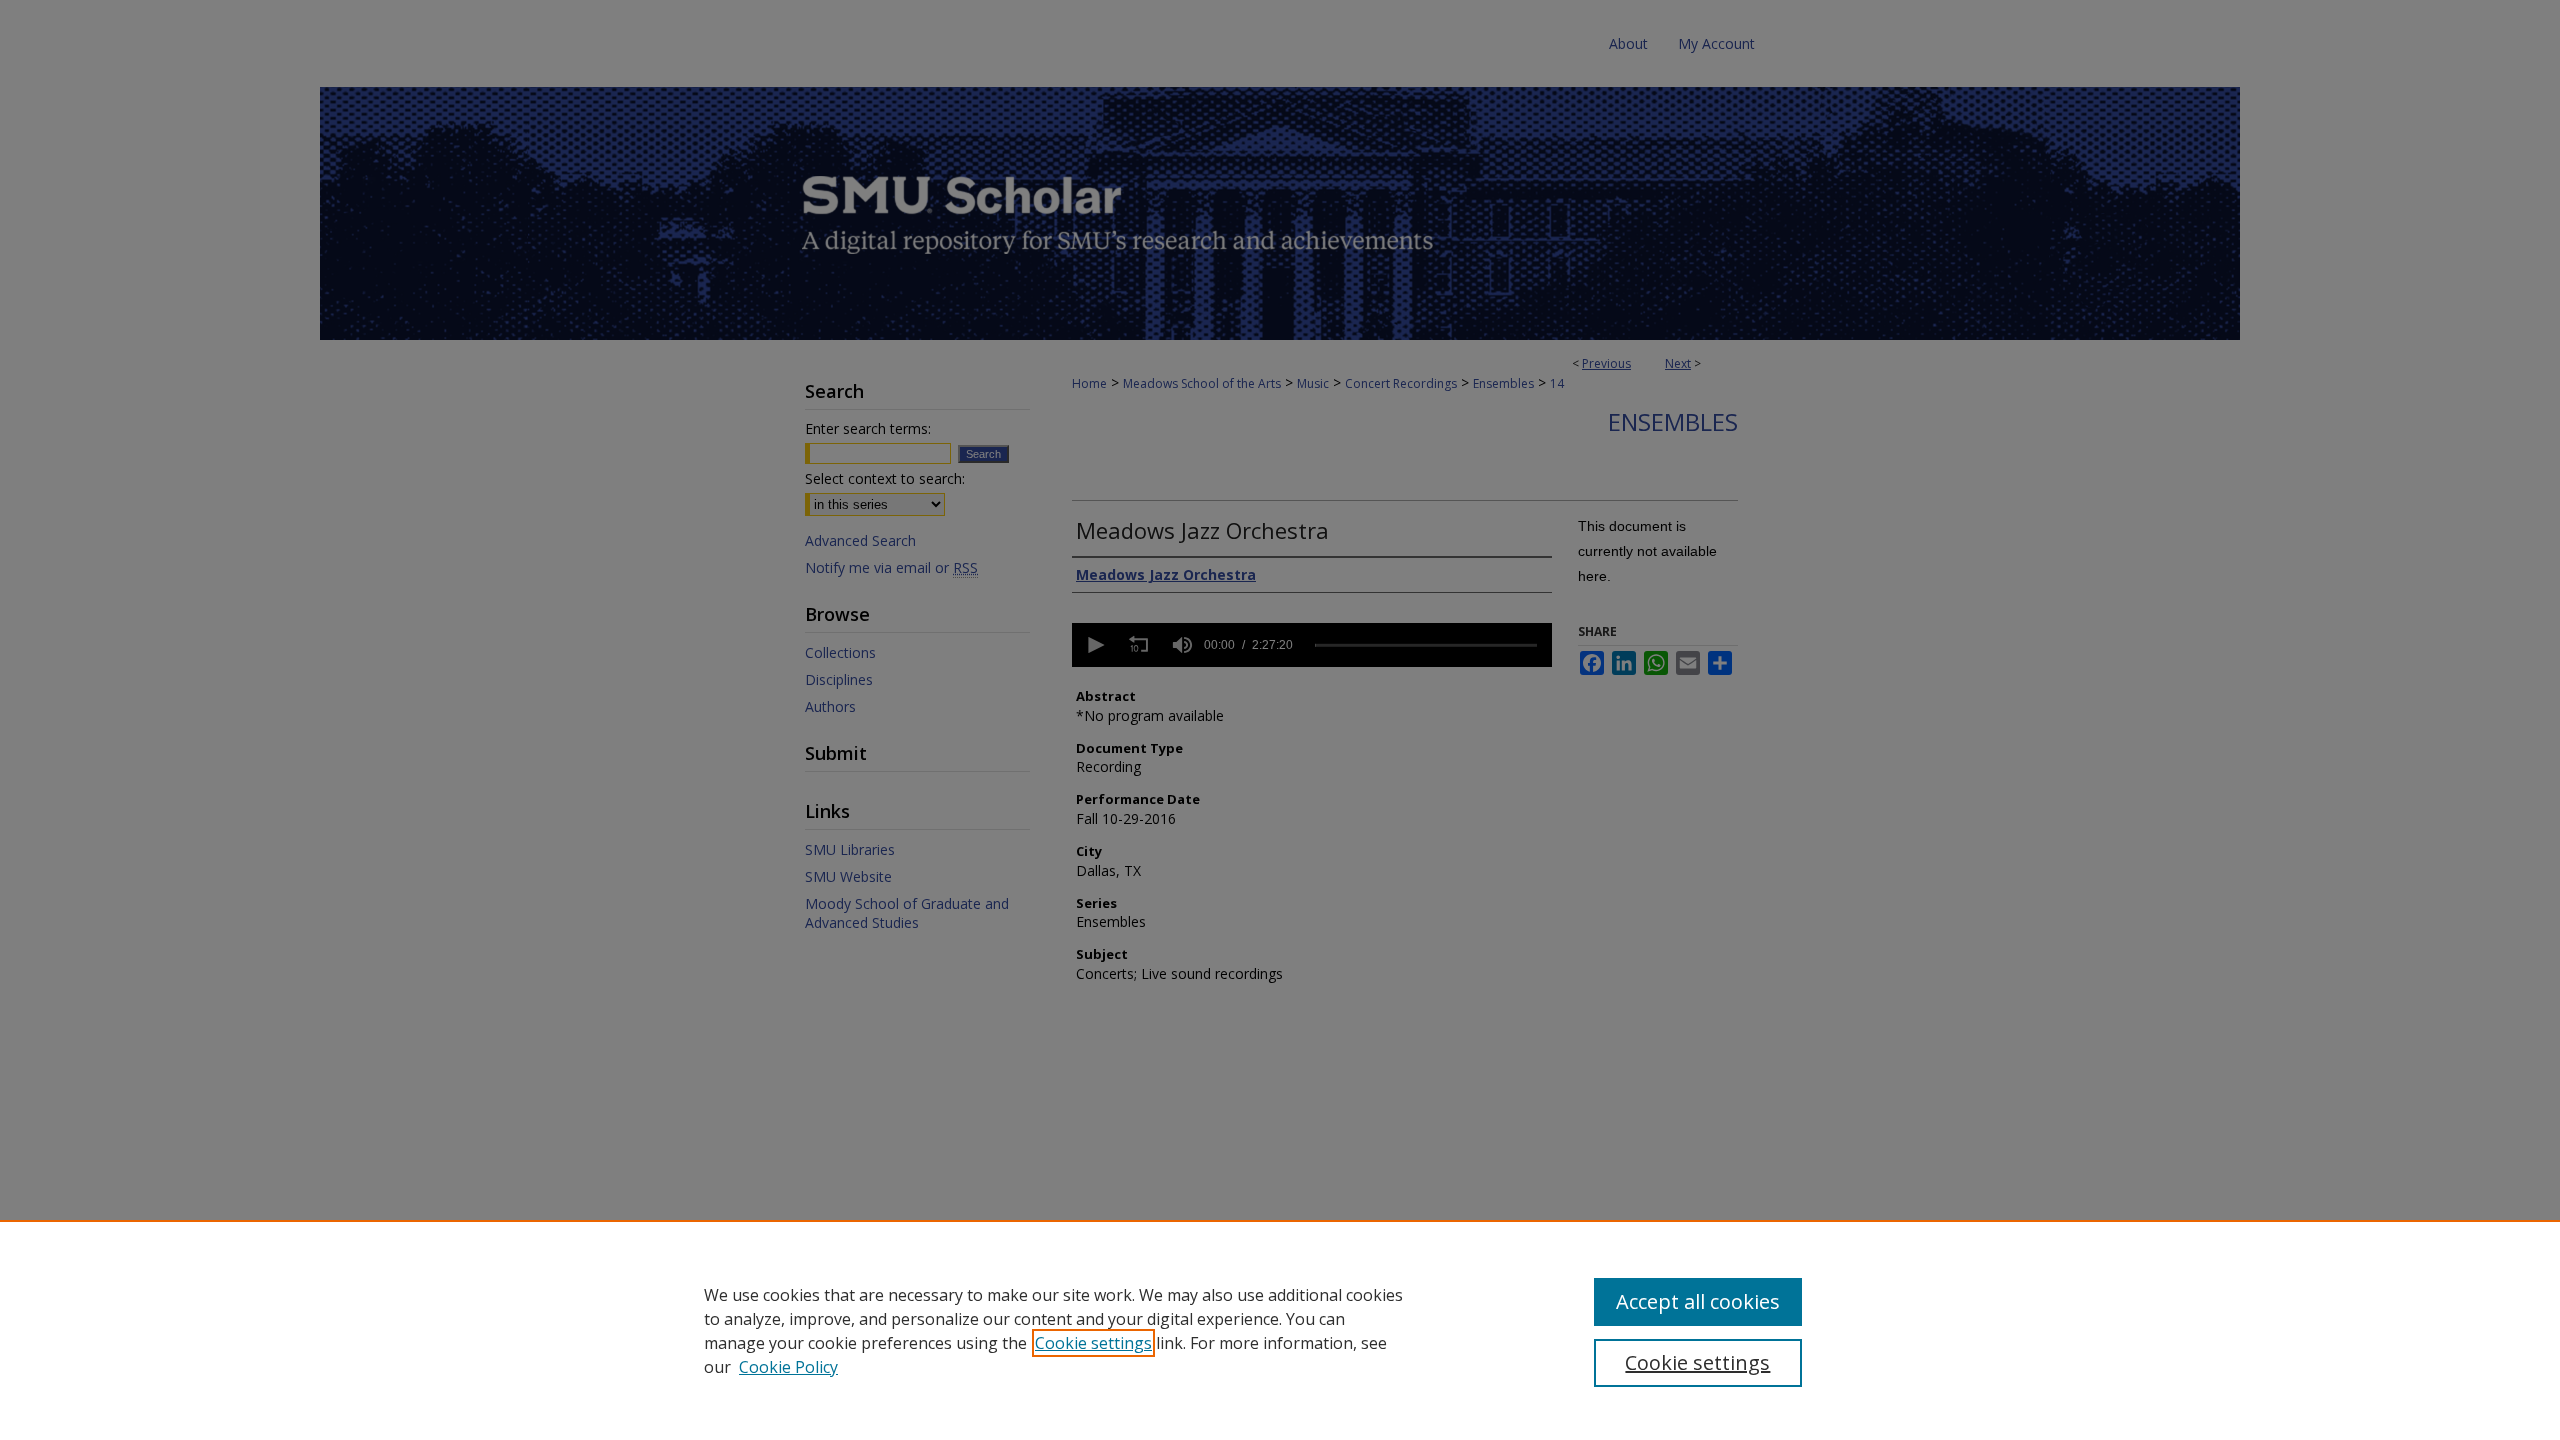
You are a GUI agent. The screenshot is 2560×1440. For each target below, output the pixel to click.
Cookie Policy (788, 1367)
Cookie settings (1093, 1343)
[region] (1280, 1330)
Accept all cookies (1698, 1301)
